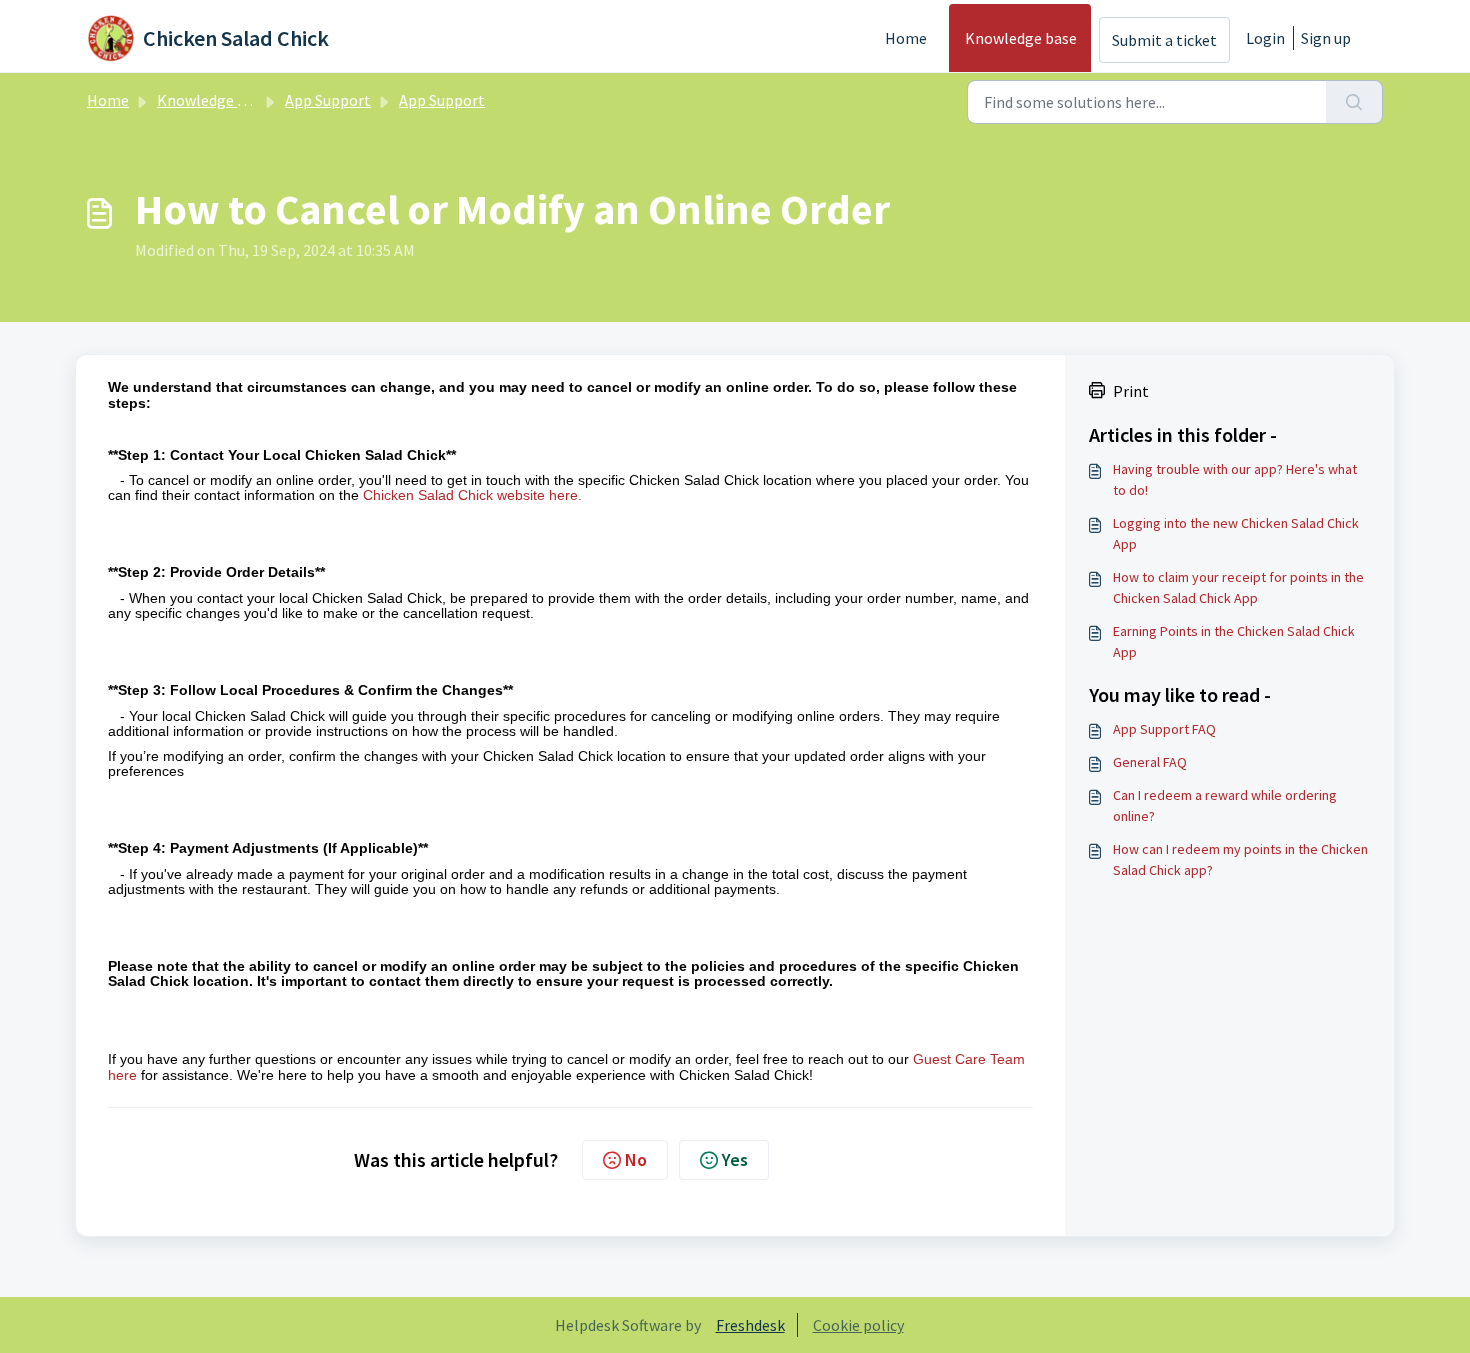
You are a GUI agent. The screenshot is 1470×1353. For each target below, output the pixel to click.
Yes (735, 1159)
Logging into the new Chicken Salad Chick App (1236, 533)
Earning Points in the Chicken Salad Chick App (1234, 641)
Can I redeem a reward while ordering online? (1225, 805)
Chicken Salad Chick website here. (472, 495)
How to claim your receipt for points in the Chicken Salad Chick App (1238, 587)
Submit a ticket (1164, 40)
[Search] (1354, 102)
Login (1265, 38)
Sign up (1326, 38)
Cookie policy (858, 1325)
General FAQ (1150, 762)
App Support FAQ (1164, 729)
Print (1131, 391)
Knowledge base (1021, 38)
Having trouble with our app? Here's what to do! (1235, 479)
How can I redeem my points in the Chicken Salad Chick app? (1240, 859)
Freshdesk (750, 1325)
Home (906, 38)
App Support (328, 100)
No (636, 1159)
